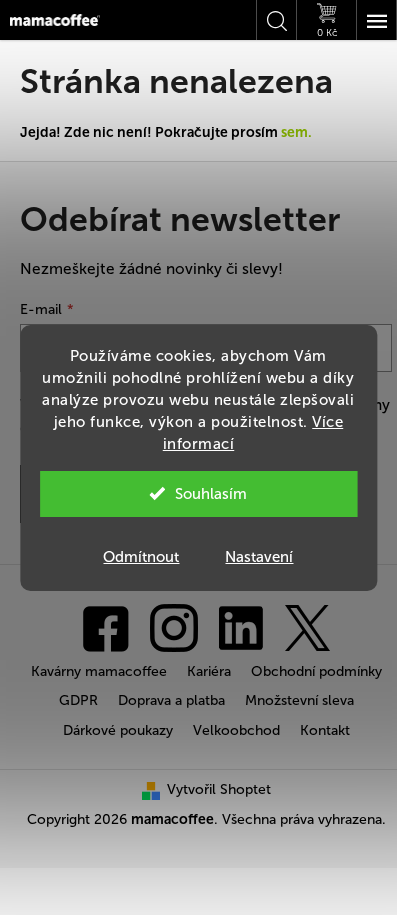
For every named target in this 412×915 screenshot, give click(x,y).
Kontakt (325, 730)
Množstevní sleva (299, 700)
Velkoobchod (236, 730)
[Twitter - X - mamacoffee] (307, 626)
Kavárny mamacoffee (99, 671)
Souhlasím (211, 494)
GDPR (78, 700)
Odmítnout (141, 557)
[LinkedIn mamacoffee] (241, 626)
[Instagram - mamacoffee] (174, 626)
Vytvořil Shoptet (219, 789)
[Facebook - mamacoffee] (106, 626)
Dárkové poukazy (118, 730)
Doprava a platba (171, 700)
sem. (296, 132)
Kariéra (209, 671)
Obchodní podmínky (316, 671)
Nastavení (259, 557)
